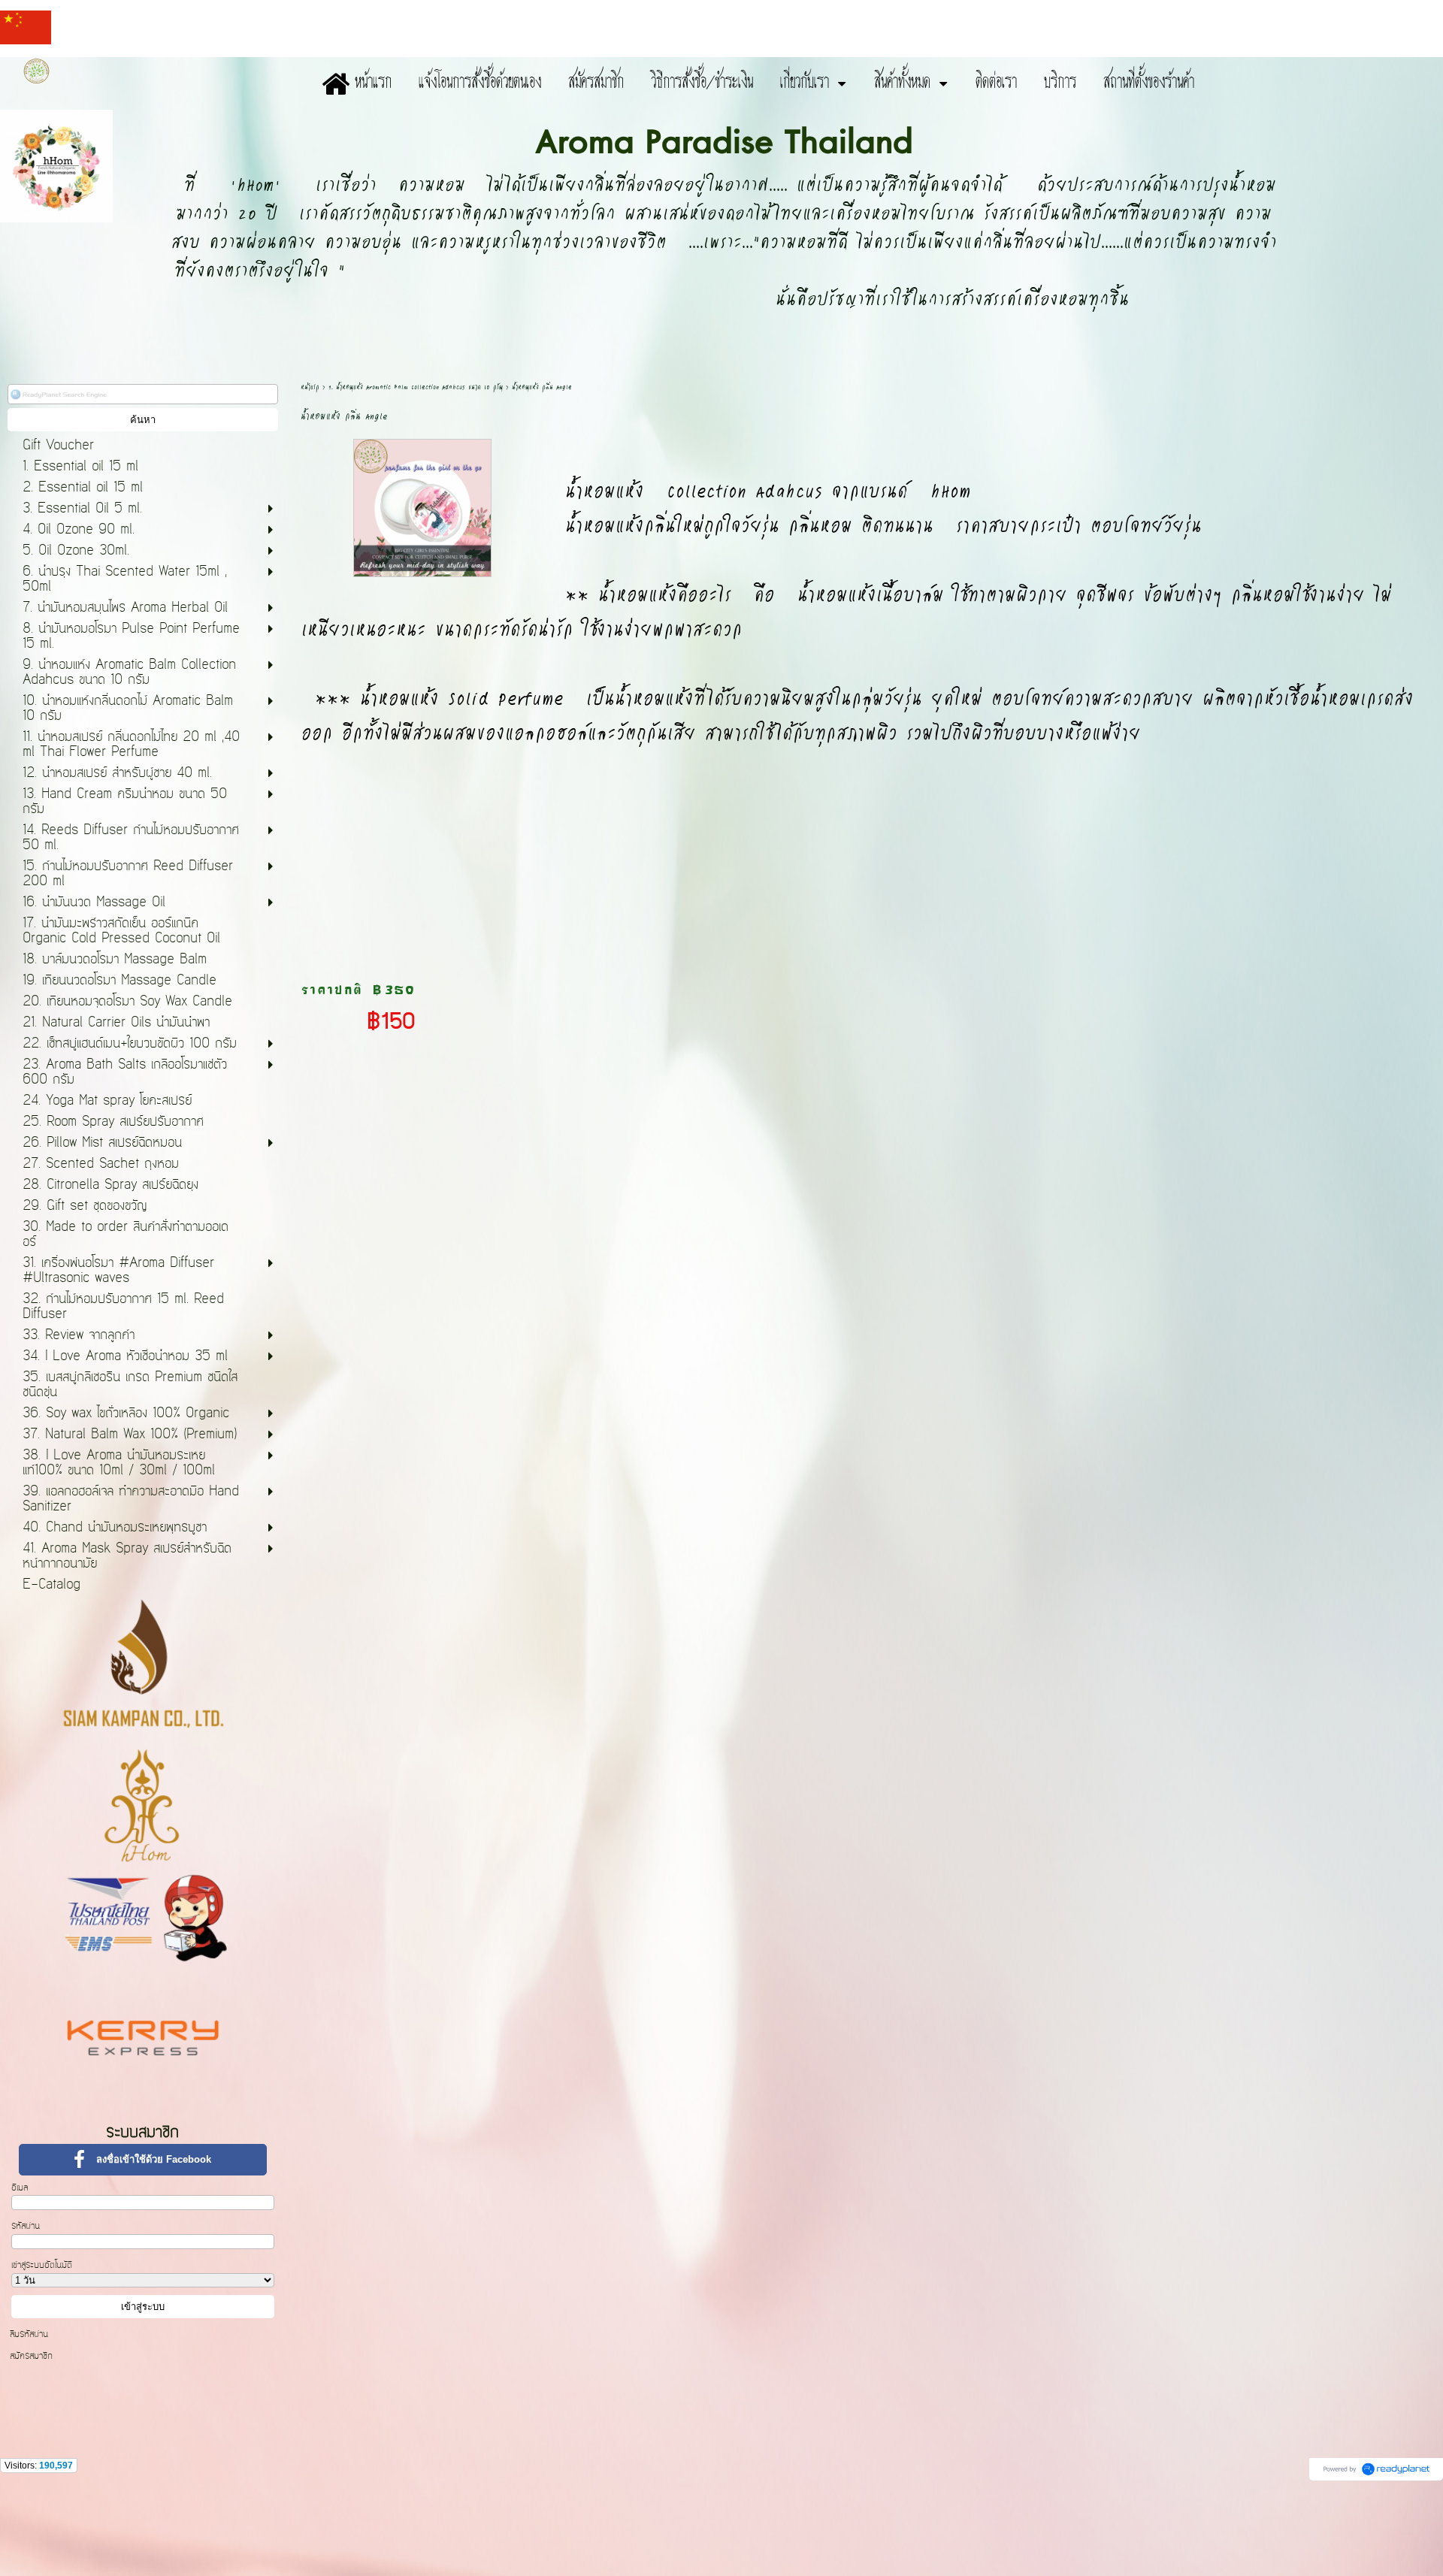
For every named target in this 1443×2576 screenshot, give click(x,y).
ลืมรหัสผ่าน (29, 2334)
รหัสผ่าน (26, 2226)
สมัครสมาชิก (31, 2356)
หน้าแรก (310, 387)
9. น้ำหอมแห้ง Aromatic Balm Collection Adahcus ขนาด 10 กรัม (416, 387)
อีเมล (20, 2187)
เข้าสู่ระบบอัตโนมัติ (42, 2265)
